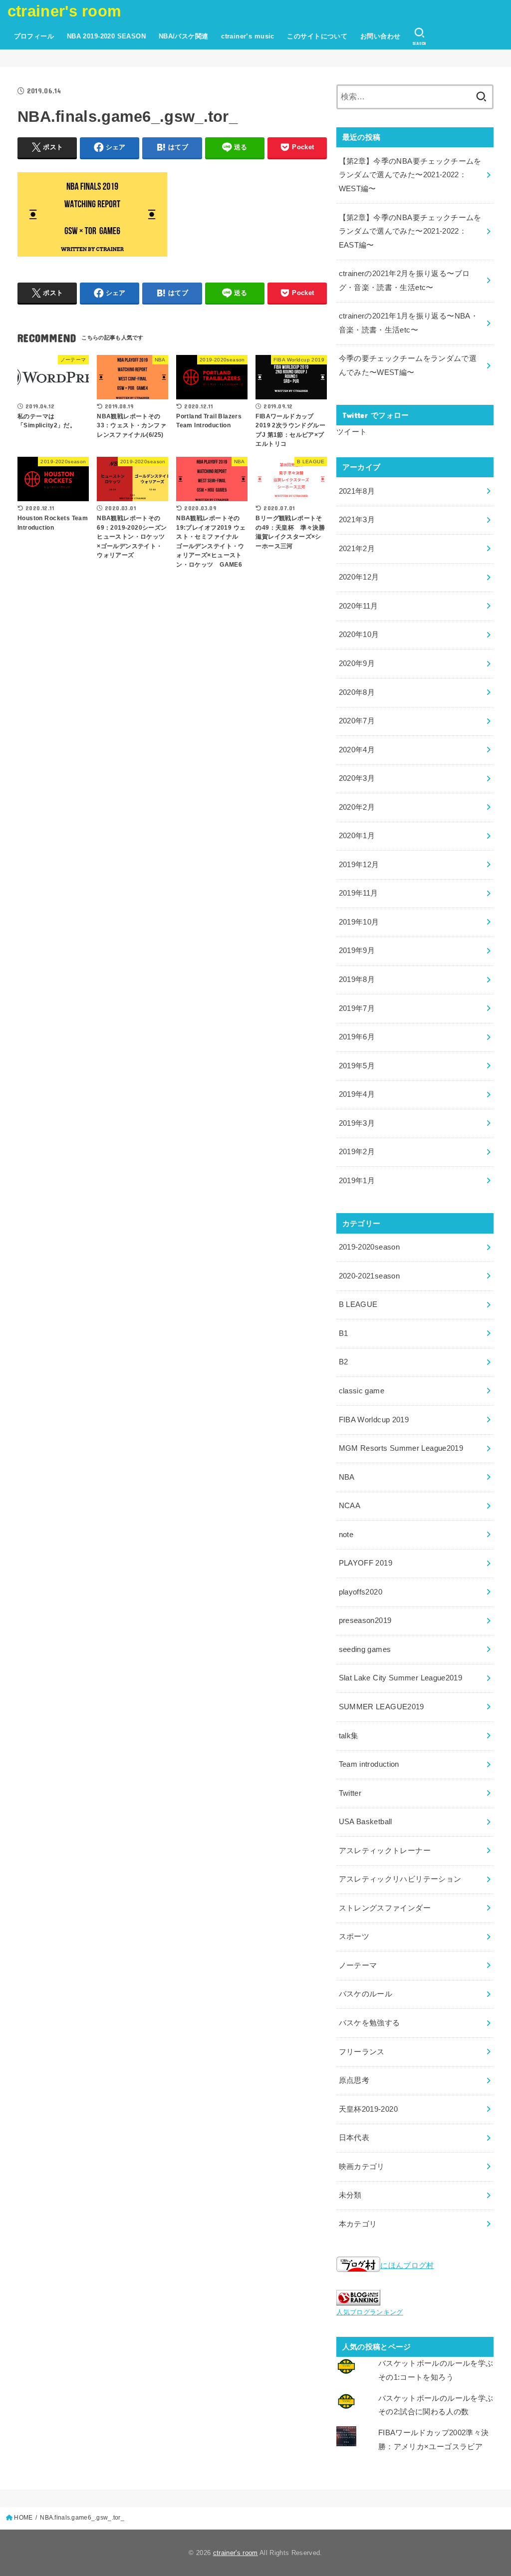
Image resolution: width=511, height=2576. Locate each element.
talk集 (349, 1736)
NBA (347, 1477)
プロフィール (34, 36)
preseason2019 (365, 1620)
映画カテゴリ (362, 2167)
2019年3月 (357, 1123)
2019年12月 (359, 865)
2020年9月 (357, 663)
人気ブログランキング (370, 2312)
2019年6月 (357, 1037)
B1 (344, 1333)
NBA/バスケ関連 (184, 36)
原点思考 (354, 2080)
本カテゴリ (358, 2224)
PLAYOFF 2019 (366, 1563)
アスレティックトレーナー (385, 1851)
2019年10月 (359, 922)
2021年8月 (357, 491)
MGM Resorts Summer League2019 (401, 1448)
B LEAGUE (358, 1304)
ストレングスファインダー (385, 1908)
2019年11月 (359, 893)
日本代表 (354, 2138)
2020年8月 (357, 692)
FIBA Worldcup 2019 (374, 1420)
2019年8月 (357, 979)
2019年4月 (357, 1094)
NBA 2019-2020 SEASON (106, 36)
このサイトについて (317, 36)
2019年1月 (357, 1181)
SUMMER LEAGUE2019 (382, 1707)
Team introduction (369, 1764)
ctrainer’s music (248, 36)
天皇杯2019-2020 (368, 2109)
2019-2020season (369, 1247)
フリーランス (362, 2052)
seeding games (365, 1649)
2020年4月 (357, 750)
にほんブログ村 (407, 2265)
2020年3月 (357, 778)
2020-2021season (369, 1276)
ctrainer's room (65, 11)
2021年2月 (357, 549)
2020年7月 (357, 721)
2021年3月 (357, 520)
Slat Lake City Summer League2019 (401, 1678)
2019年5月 (357, 1066)
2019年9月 (357, 951)
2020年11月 (359, 606)
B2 (344, 1362)
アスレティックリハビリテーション (400, 1879)
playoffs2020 (361, 1592)
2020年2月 (357, 807)
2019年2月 (357, 1152)
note (346, 1535)
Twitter (350, 1793)
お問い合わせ (380, 36)
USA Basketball (366, 1822)
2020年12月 (359, 577)
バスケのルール (366, 1994)
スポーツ (354, 1936)
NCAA (350, 1506)
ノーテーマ (358, 1965)
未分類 (350, 2195)
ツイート (352, 432)
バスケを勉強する (370, 2023)
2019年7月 (357, 1008)
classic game (362, 1391)
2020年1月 (357, 836)
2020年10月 (359, 635)
